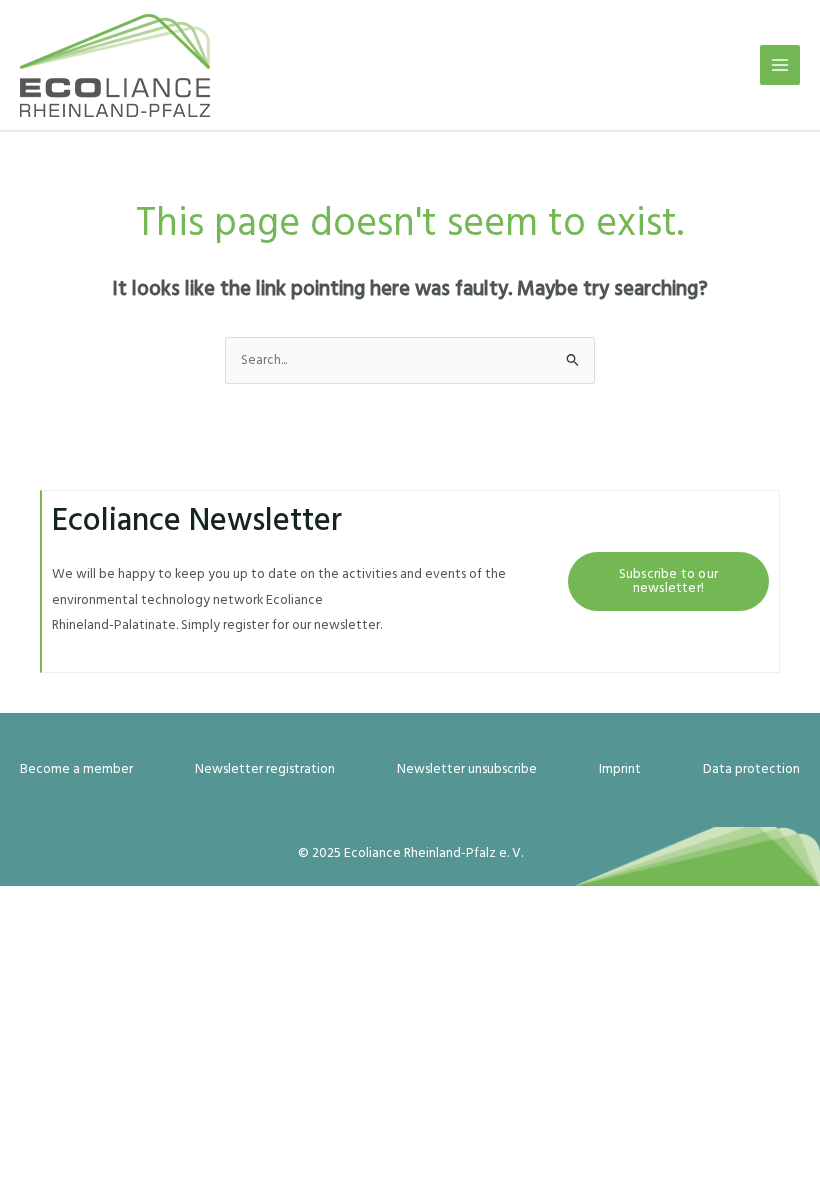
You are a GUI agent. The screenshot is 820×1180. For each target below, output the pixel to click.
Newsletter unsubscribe (467, 769)
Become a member (76, 769)
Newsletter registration (265, 769)
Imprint (620, 769)
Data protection (751, 769)
